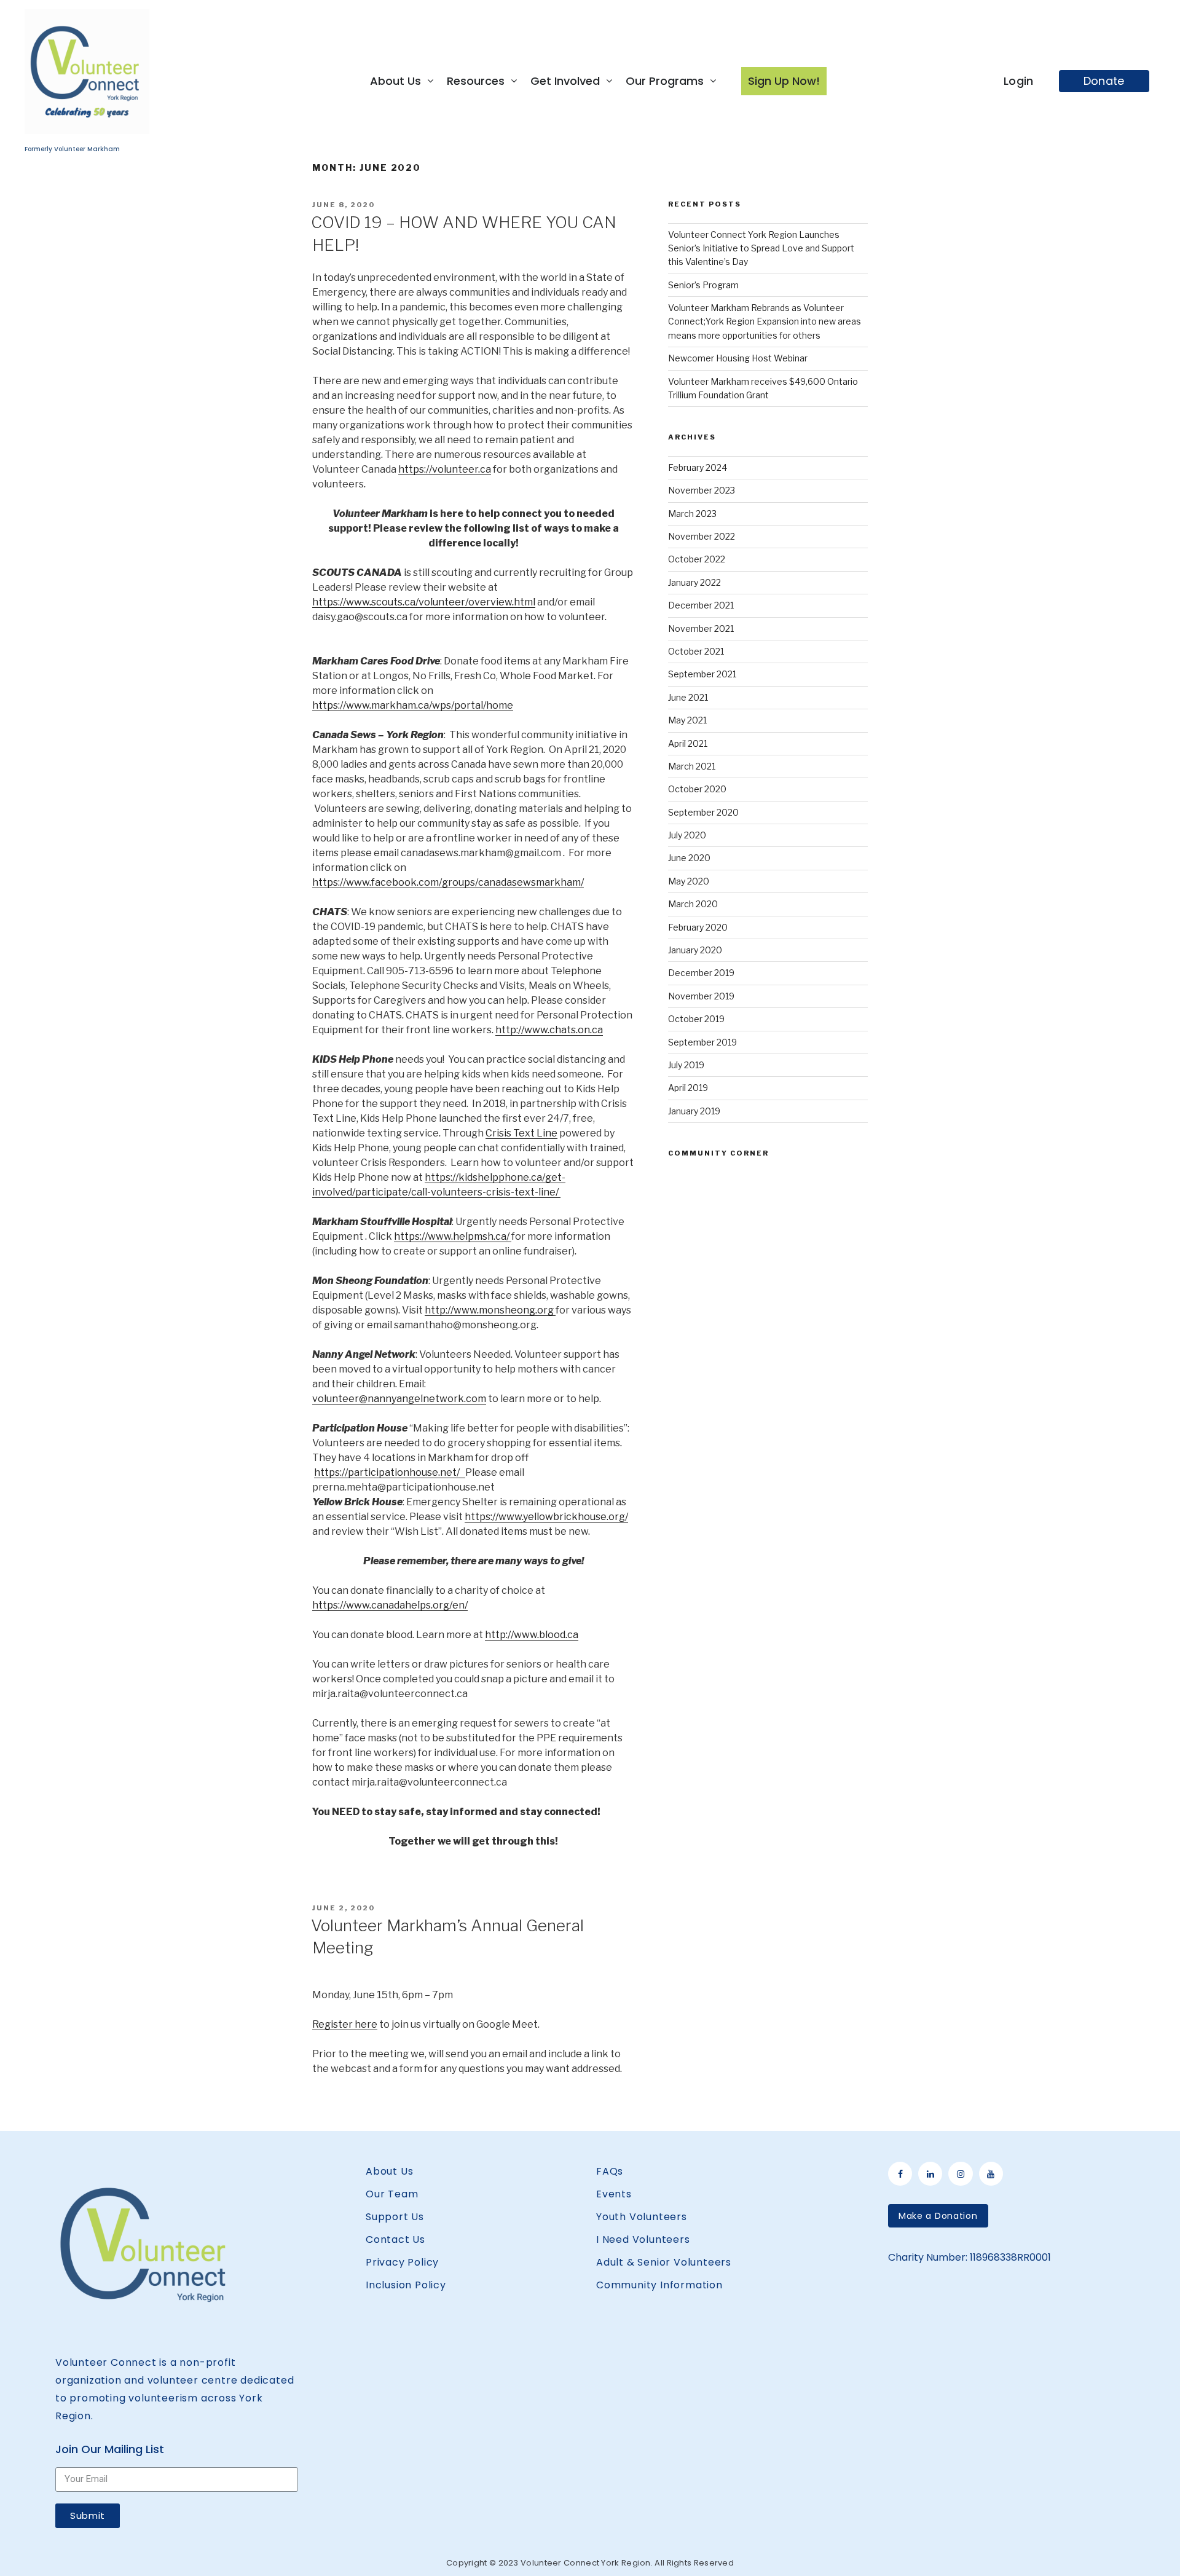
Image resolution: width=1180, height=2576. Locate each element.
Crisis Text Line (521, 1133)
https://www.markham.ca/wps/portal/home (413, 705)
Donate (1104, 81)
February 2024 (698, 467)
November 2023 (702, 490)
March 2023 (692, 514)
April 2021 (688, 743)
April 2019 (688, 1088)
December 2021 (701, 605)
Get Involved (565, 81)
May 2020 (689, 881)
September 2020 (703, 812)
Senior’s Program (703, 285)
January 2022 (694, 582)
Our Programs (665, 81)
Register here (345, 2024)
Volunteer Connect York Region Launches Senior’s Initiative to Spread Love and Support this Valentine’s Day (761, 248)
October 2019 (696, 1019)
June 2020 (689, 858)
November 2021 (701, 628)
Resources (476, 81)
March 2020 (693, 904)
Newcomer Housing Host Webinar (738, 358)
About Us (395, 81)
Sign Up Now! (784, 81)
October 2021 (696, 651)
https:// (415, 469)
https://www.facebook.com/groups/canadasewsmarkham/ (448, 882)
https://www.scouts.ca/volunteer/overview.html (424, 602)
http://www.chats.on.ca (549, 1030)
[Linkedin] (930, 2174)
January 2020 (695, 950)
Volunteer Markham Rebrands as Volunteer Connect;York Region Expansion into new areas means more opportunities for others (765, 321)
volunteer (455, 469)
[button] (938, 2216)
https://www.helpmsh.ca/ (453, 1236)
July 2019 (686, 1065)
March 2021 (692, 766)
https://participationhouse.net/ (390, 1472)
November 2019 (701, 996)
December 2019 (701, 973)
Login (1019, 81)
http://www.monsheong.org (490, 1310)
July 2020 (687, 835)
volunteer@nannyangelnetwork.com (399, 1399)
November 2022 (702, 536)
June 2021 (688, 697)
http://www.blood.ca (532, 1635)
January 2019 (694, 1111)
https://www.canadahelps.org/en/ (390, 1605)
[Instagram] (960, 2174)
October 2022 (697, 559)
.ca (485, 469)
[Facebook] (900, 2174)
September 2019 (702, 1042)
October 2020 (697, 789)
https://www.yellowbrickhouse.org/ (546, 1517)
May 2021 (687, 720)
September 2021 (702, 674)
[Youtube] (991, 2174)
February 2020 (698, 927)
